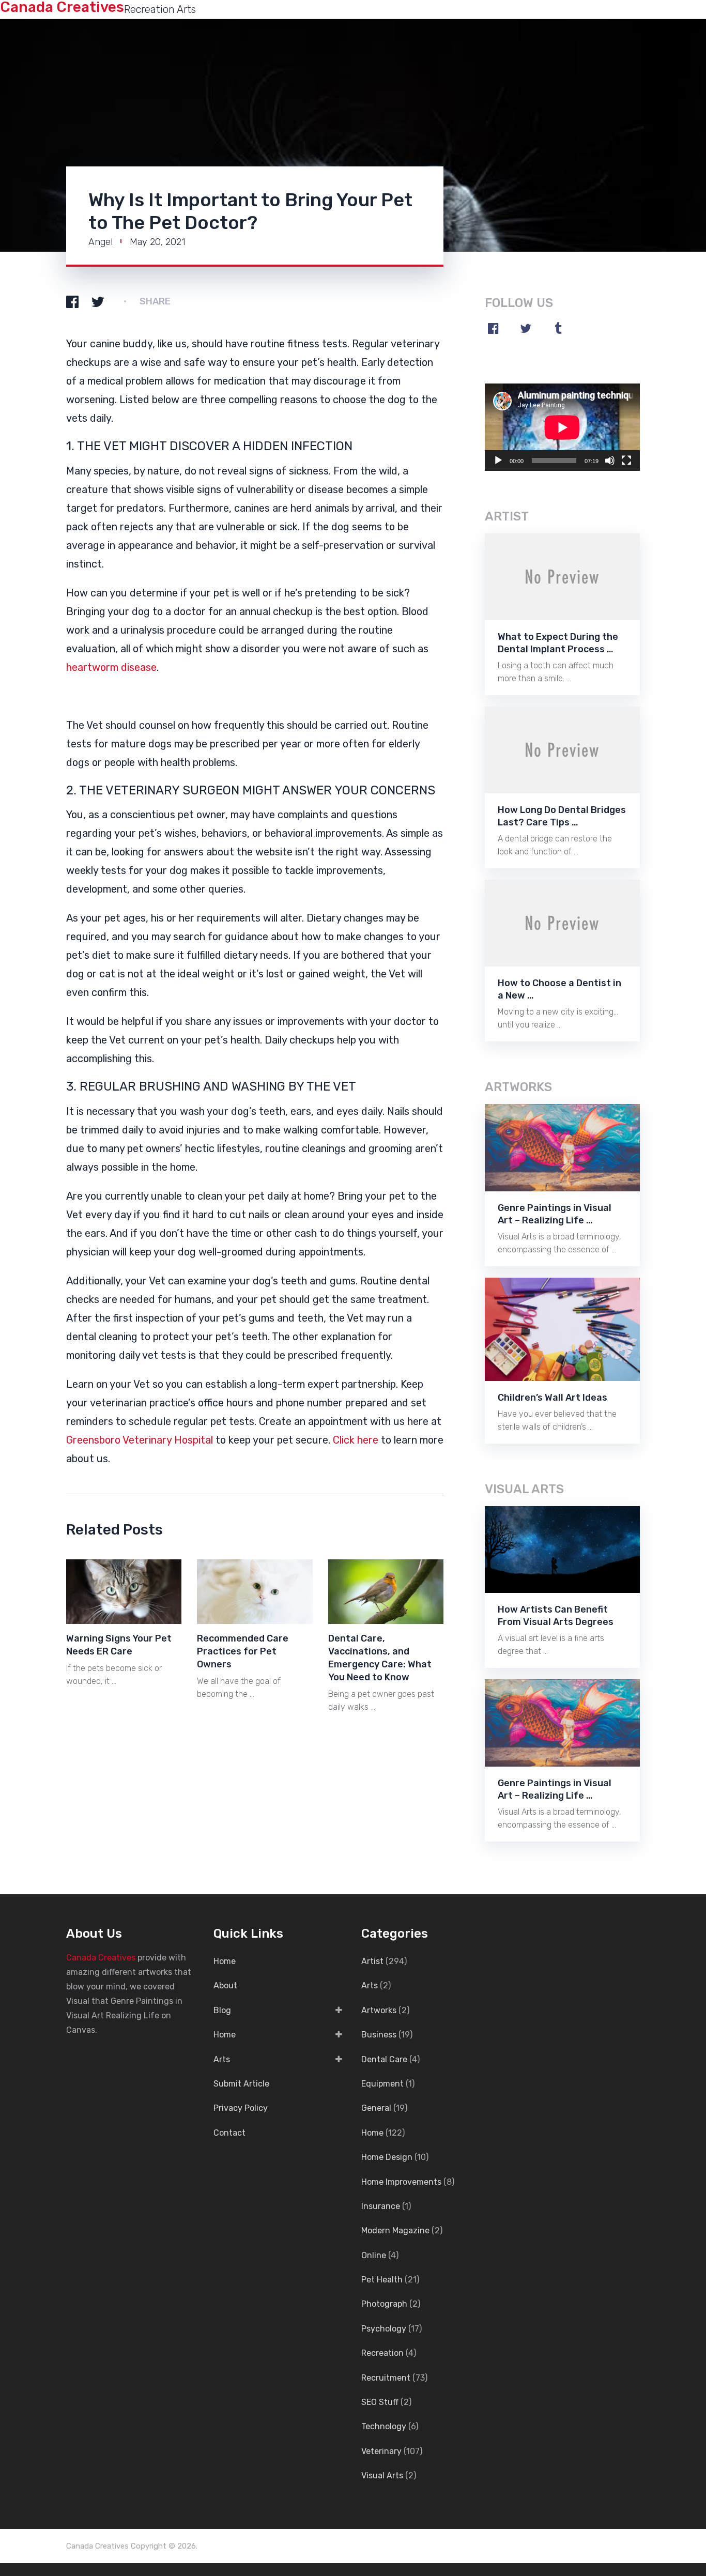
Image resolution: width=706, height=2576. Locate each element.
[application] (562, 427)
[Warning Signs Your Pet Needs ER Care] (124, 1592)
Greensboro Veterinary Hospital (140, 1440)
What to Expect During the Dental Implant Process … (558, 643)
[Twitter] (526, 328)
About (225, 1985)
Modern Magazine (395, 2230)
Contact (229, 2133)
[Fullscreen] (626, 461)
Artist (372, 1961)
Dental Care (384, 2059)
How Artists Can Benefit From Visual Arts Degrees (556, 1616)
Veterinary (381, 2451)
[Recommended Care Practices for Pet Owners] (255, 1592)
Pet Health (382, 2280)
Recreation (382, 2353)
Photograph (384, 2304)
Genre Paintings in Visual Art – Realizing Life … (555, 1214)
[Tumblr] (558, 328)
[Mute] (610, 461)
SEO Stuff (380, 2402)
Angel (101, 242)
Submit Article (241, 2084)
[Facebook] (493, 328)
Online (374, 2255)
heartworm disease (111, 667)
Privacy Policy (241, 2108)
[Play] (498, 461)
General (376, 2108)
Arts (222, 2059)
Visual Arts (382, 2475)
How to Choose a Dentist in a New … (559, 989)
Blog (222, 2010)
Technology (384, 2426)
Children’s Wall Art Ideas (552, 1398)
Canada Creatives (101, 1958)
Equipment (382, 2084)
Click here (356, 1440)
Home (225, 1961)
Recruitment (386, 2378)
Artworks (379, 2010)
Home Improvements (401, 2182)
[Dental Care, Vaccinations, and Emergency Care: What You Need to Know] (386, 1592)
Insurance (381, 2206)
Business (379, 2035)
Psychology (384, 2329)
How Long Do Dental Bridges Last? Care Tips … (562, 816)
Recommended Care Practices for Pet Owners (243, 1651)
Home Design (387, 2157)
